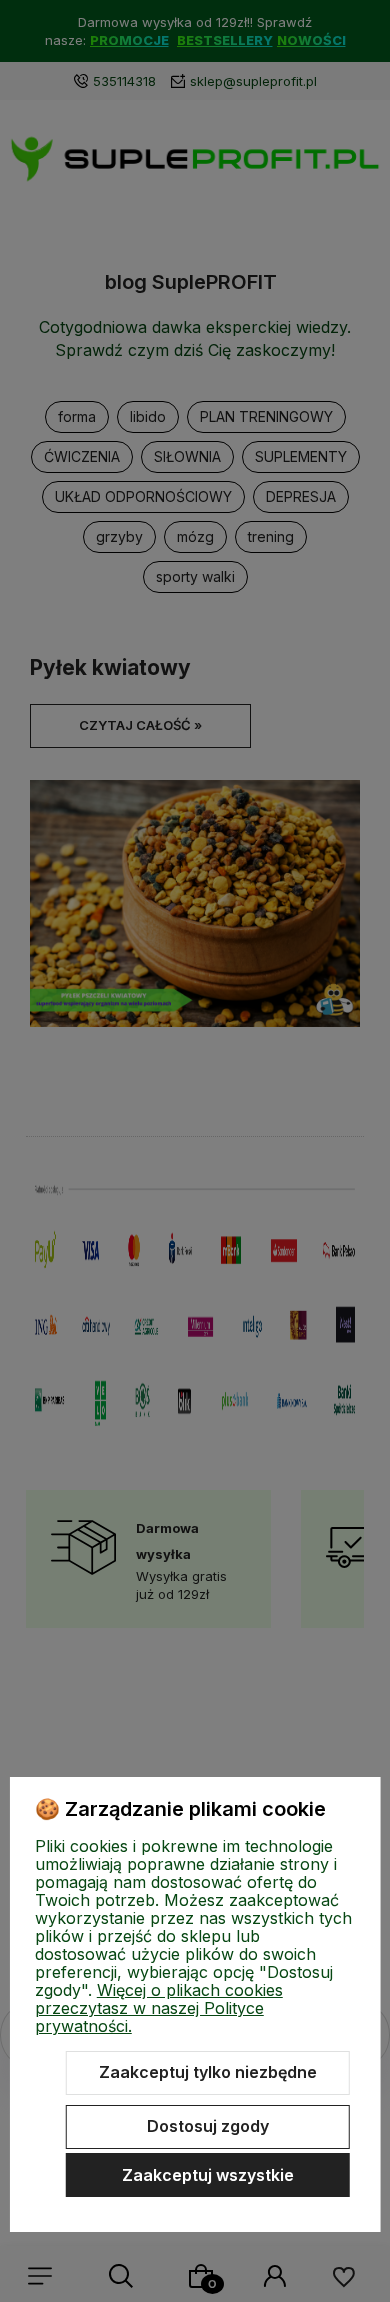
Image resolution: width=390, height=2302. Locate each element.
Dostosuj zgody (208, 2126)
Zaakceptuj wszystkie (208, 2175)
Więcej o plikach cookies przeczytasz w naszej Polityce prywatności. (159, 2008)
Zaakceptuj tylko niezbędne (208, 2072)
